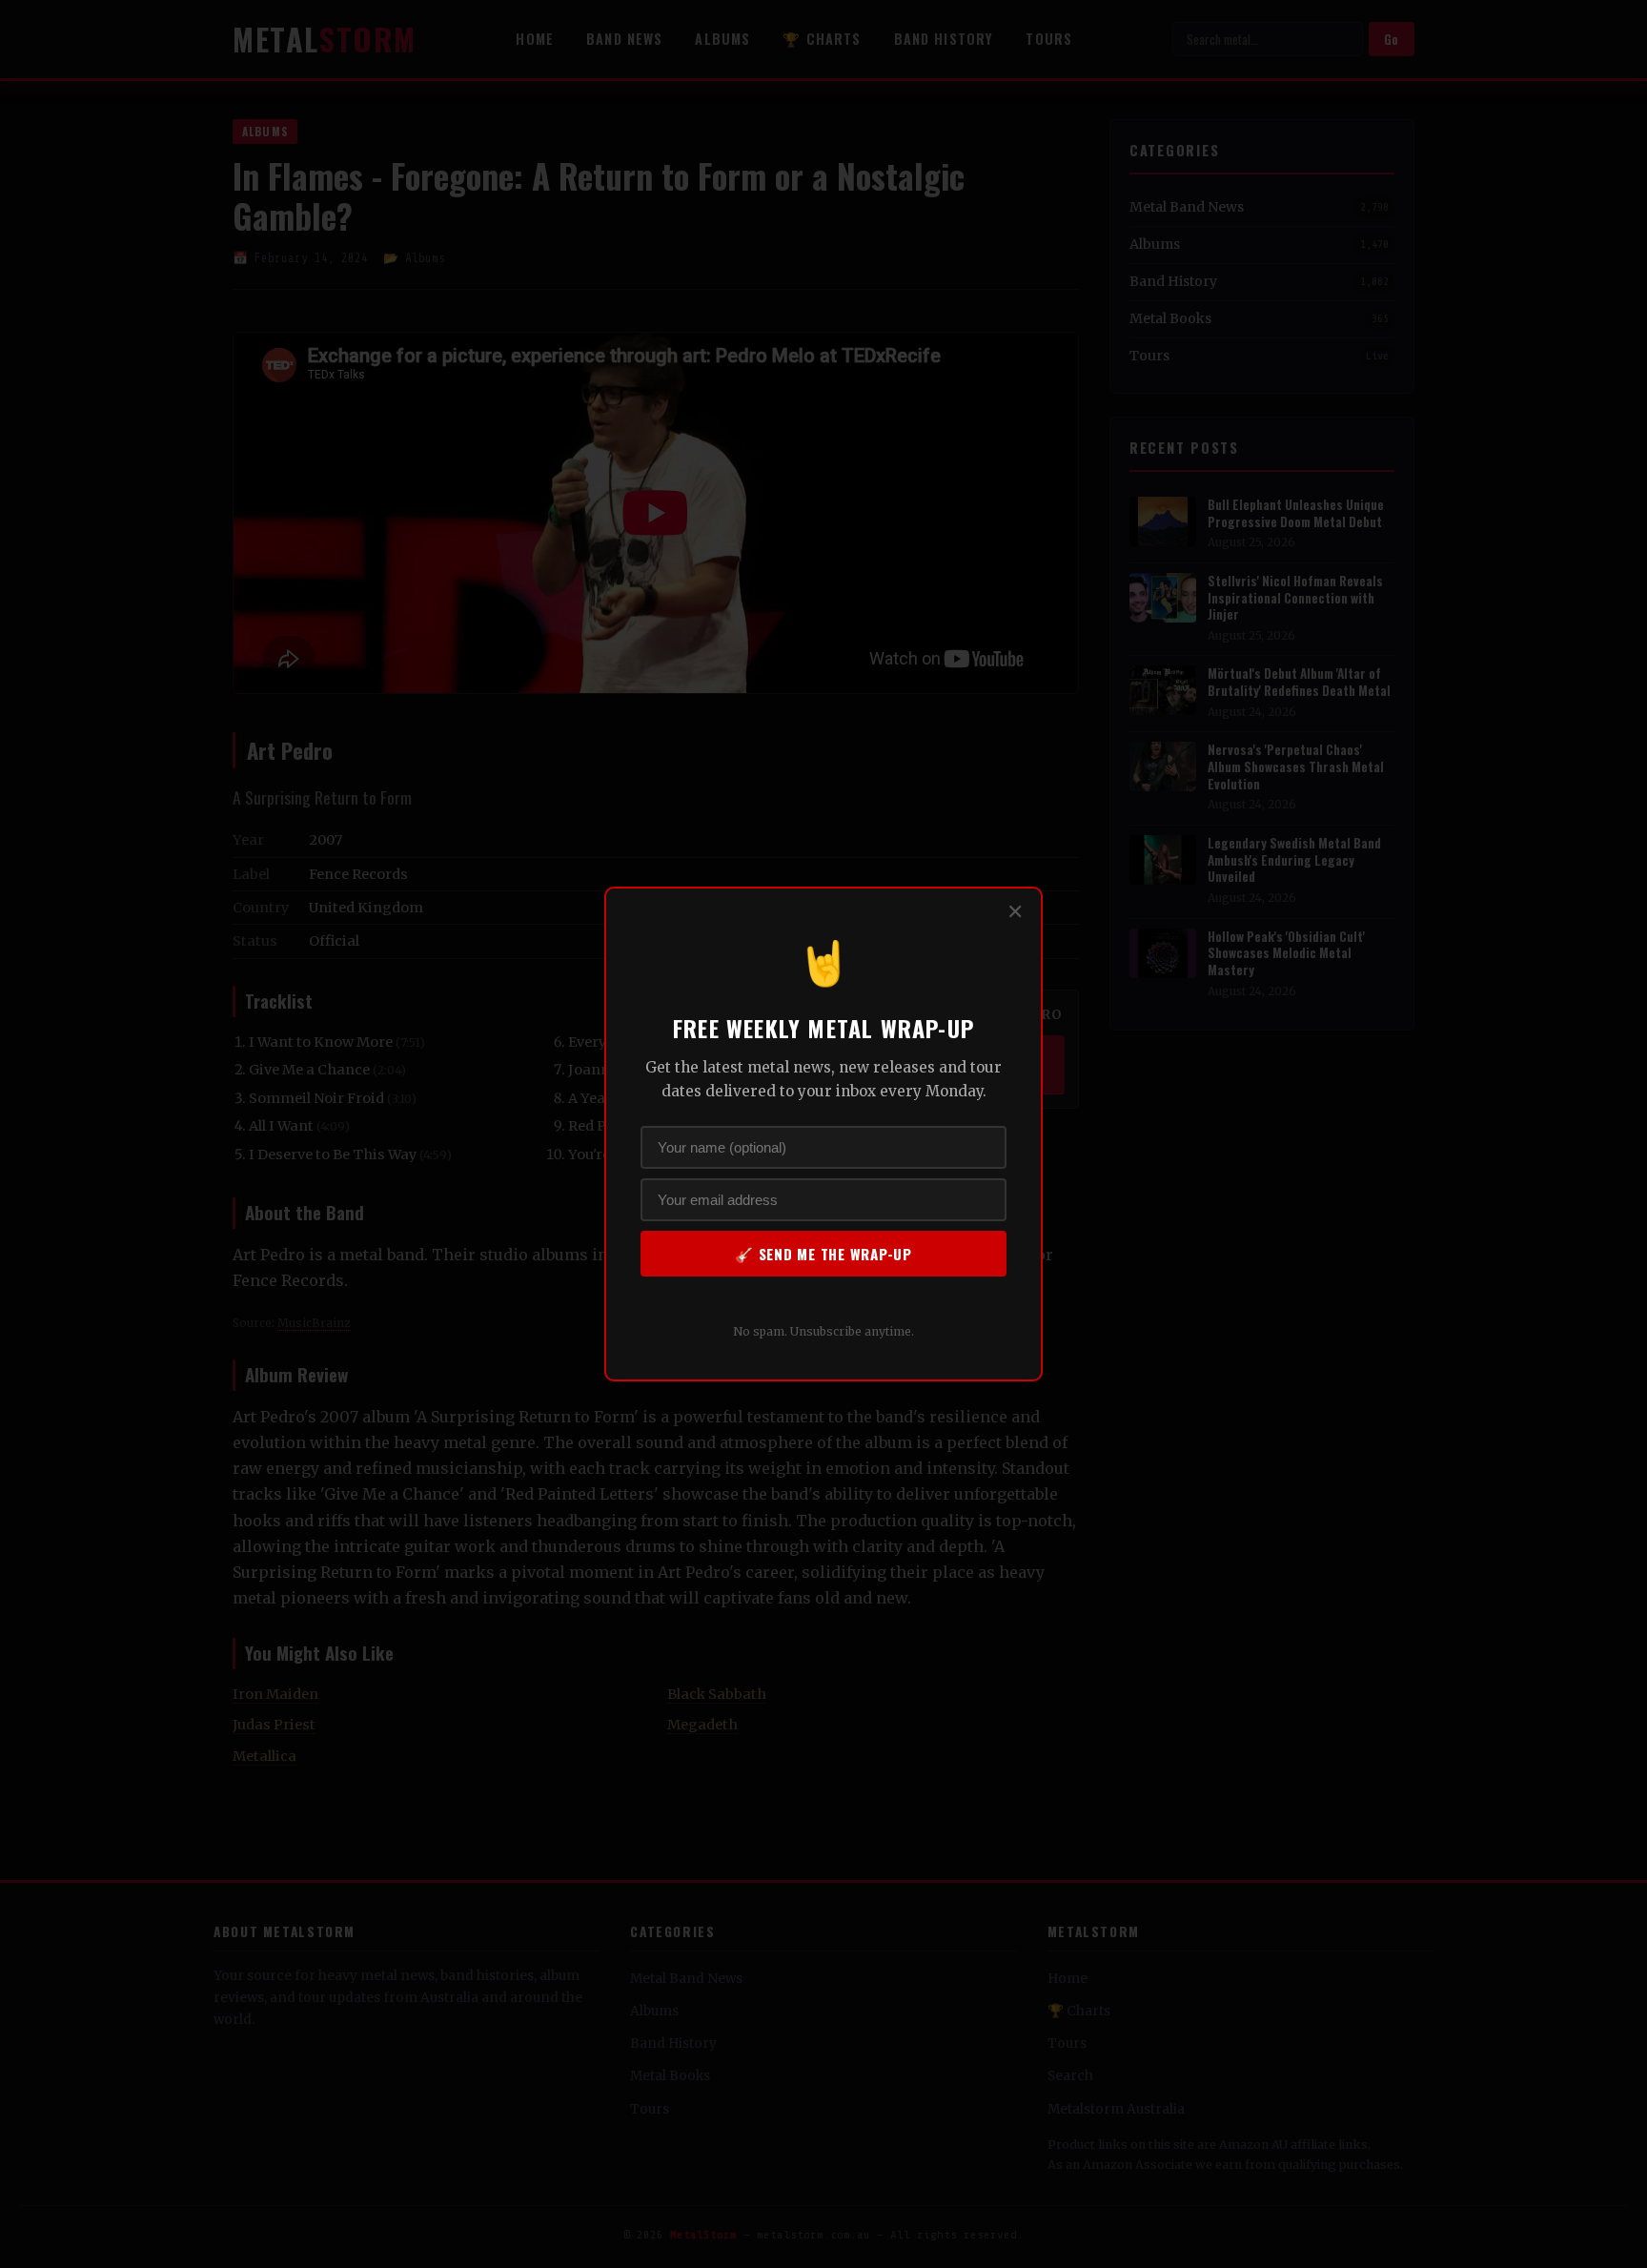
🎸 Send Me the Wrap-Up (823, 1254)
